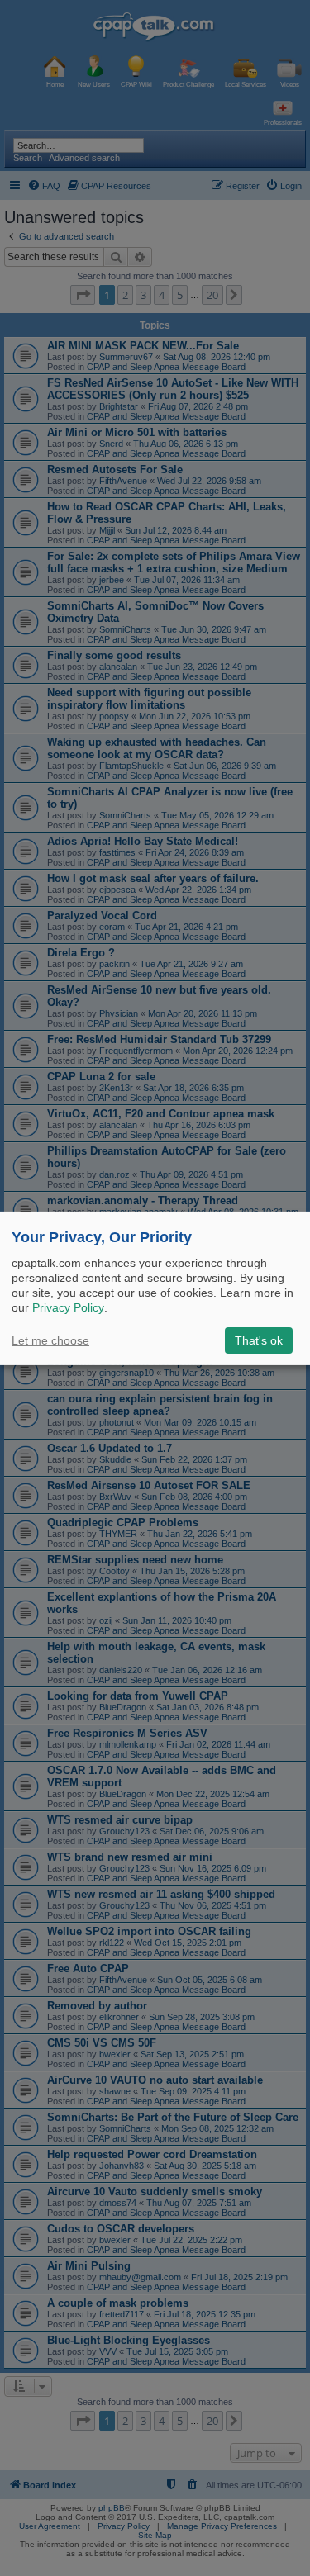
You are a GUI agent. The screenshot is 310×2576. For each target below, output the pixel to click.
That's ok (259, 1340)
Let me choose (50, 1340)
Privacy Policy (68, 1307)
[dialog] (155, 1288)
